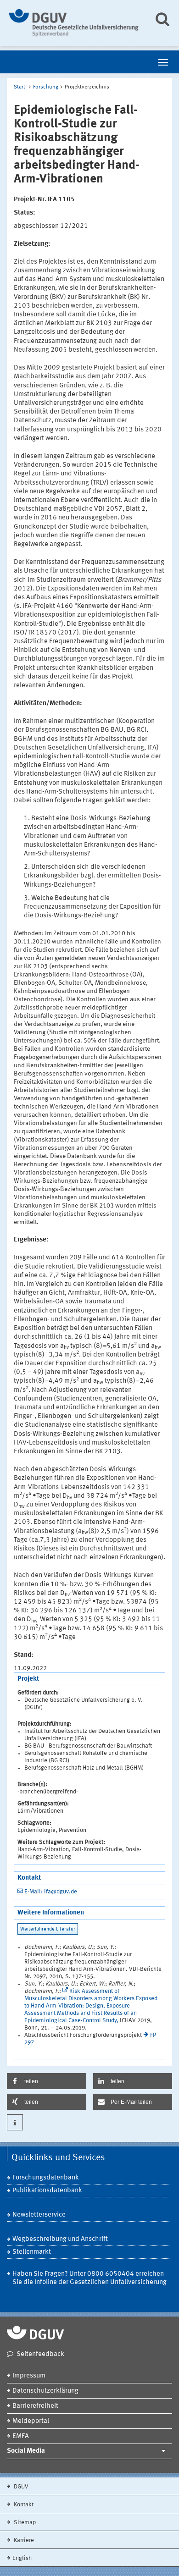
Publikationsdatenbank (47, 2191)
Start (20, 87)
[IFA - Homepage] (75, 23)
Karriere (23, 2540)
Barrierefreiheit (35, 2406)
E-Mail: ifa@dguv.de (51, 1892)
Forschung (46, 87)
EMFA (21, 2436)
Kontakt (23, 2505)
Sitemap (24, 2523)
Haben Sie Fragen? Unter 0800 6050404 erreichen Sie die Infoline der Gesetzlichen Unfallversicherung (89, 2278)
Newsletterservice (39, 2215)
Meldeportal (31, 2421)
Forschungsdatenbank (46, 2178)
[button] (47, 2081)
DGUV (20, 2487)
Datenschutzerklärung (45, 2391)
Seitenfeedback (40, 2354)
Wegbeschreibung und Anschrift (60, 2239)
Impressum (29, 2376)
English (22, 2558)
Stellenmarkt (32, 2252)
